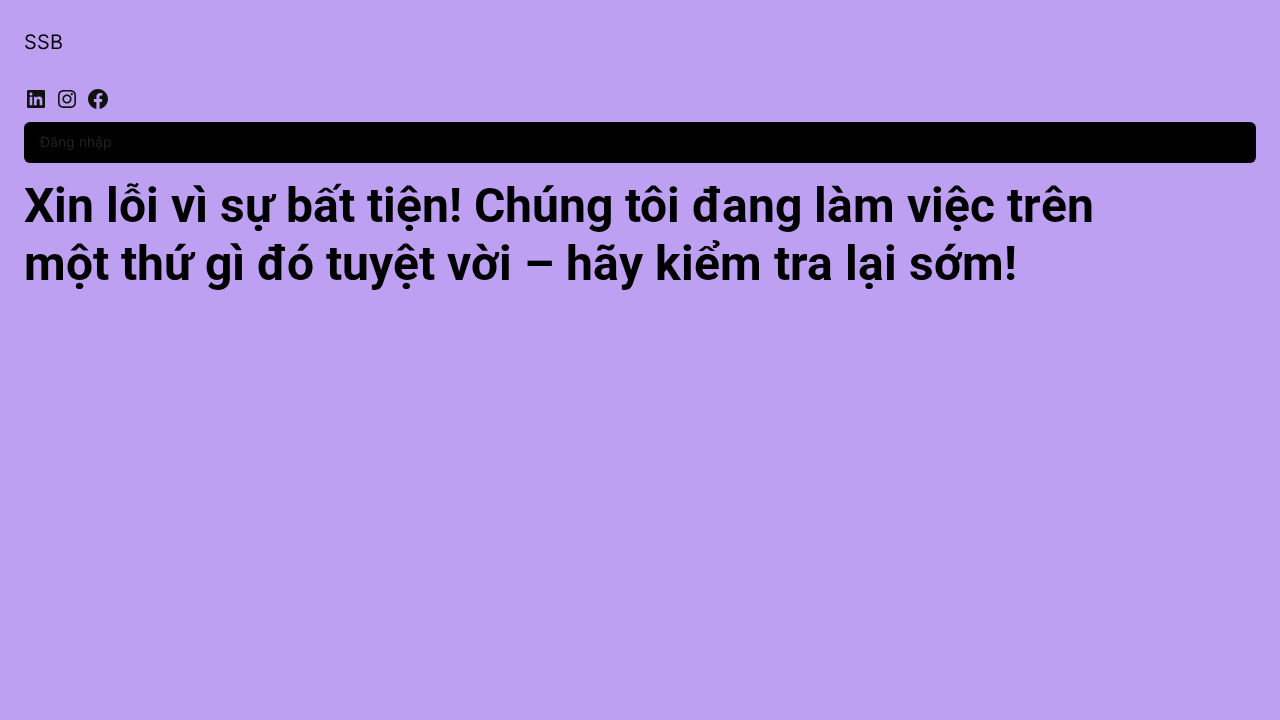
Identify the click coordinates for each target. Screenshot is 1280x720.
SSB (43, 42)
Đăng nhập (76, 141)
